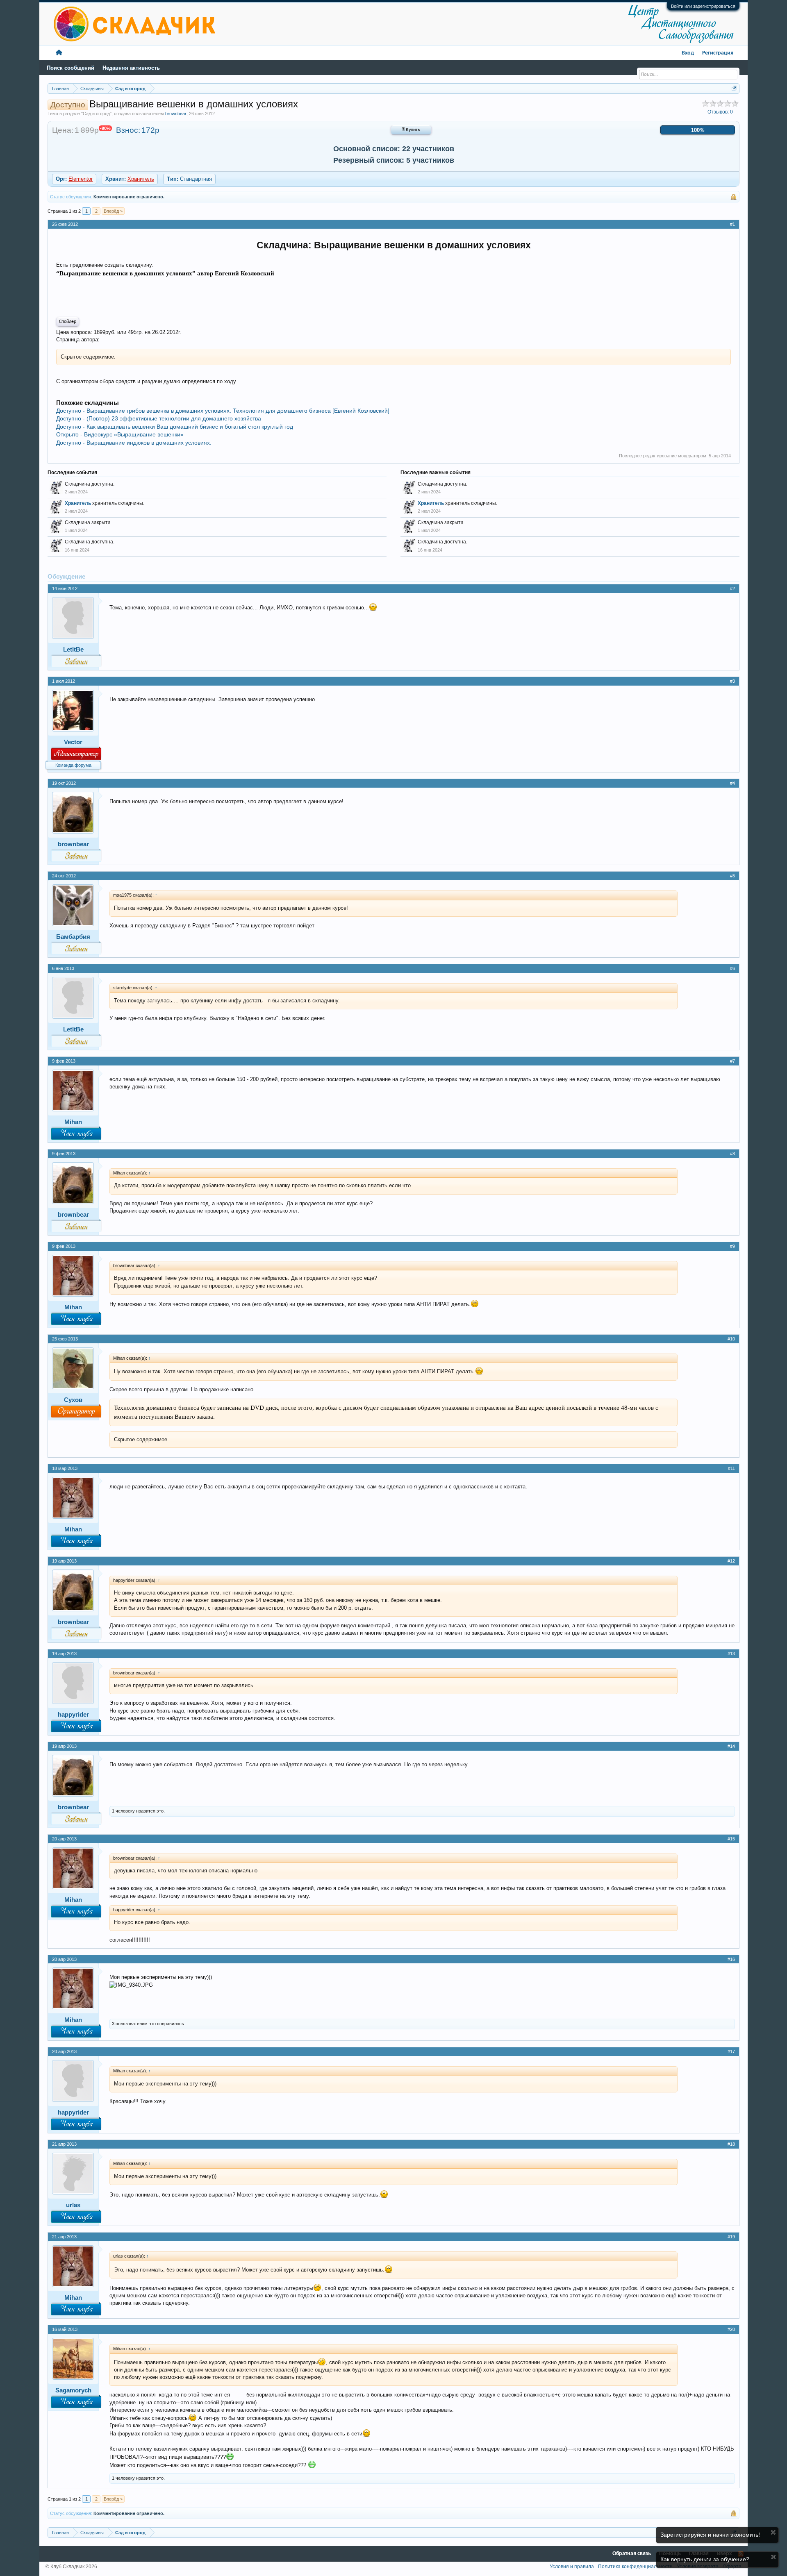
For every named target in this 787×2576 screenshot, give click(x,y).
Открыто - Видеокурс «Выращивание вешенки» (120, 434)
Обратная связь (632, 2554)
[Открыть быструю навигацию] (734, 88)
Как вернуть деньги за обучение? (705, 2559)
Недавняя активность (131, 68)
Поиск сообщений (71, 68)
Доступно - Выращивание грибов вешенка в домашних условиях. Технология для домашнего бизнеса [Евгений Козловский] (223, 411)
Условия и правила (572, 2567)
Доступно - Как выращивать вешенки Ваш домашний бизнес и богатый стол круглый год (175, 427)
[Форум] (59, 53)
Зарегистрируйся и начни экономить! (710, 2535)
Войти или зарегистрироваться (703, 6)
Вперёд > (113, 211)
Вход (688, 53)
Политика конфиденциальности (635, 2567)
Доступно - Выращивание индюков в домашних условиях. (134, 443)
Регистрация (718, 53)
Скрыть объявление (773, 2532)
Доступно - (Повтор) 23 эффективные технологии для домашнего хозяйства (159, 418)
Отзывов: (720, 112)
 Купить (411, 130)
